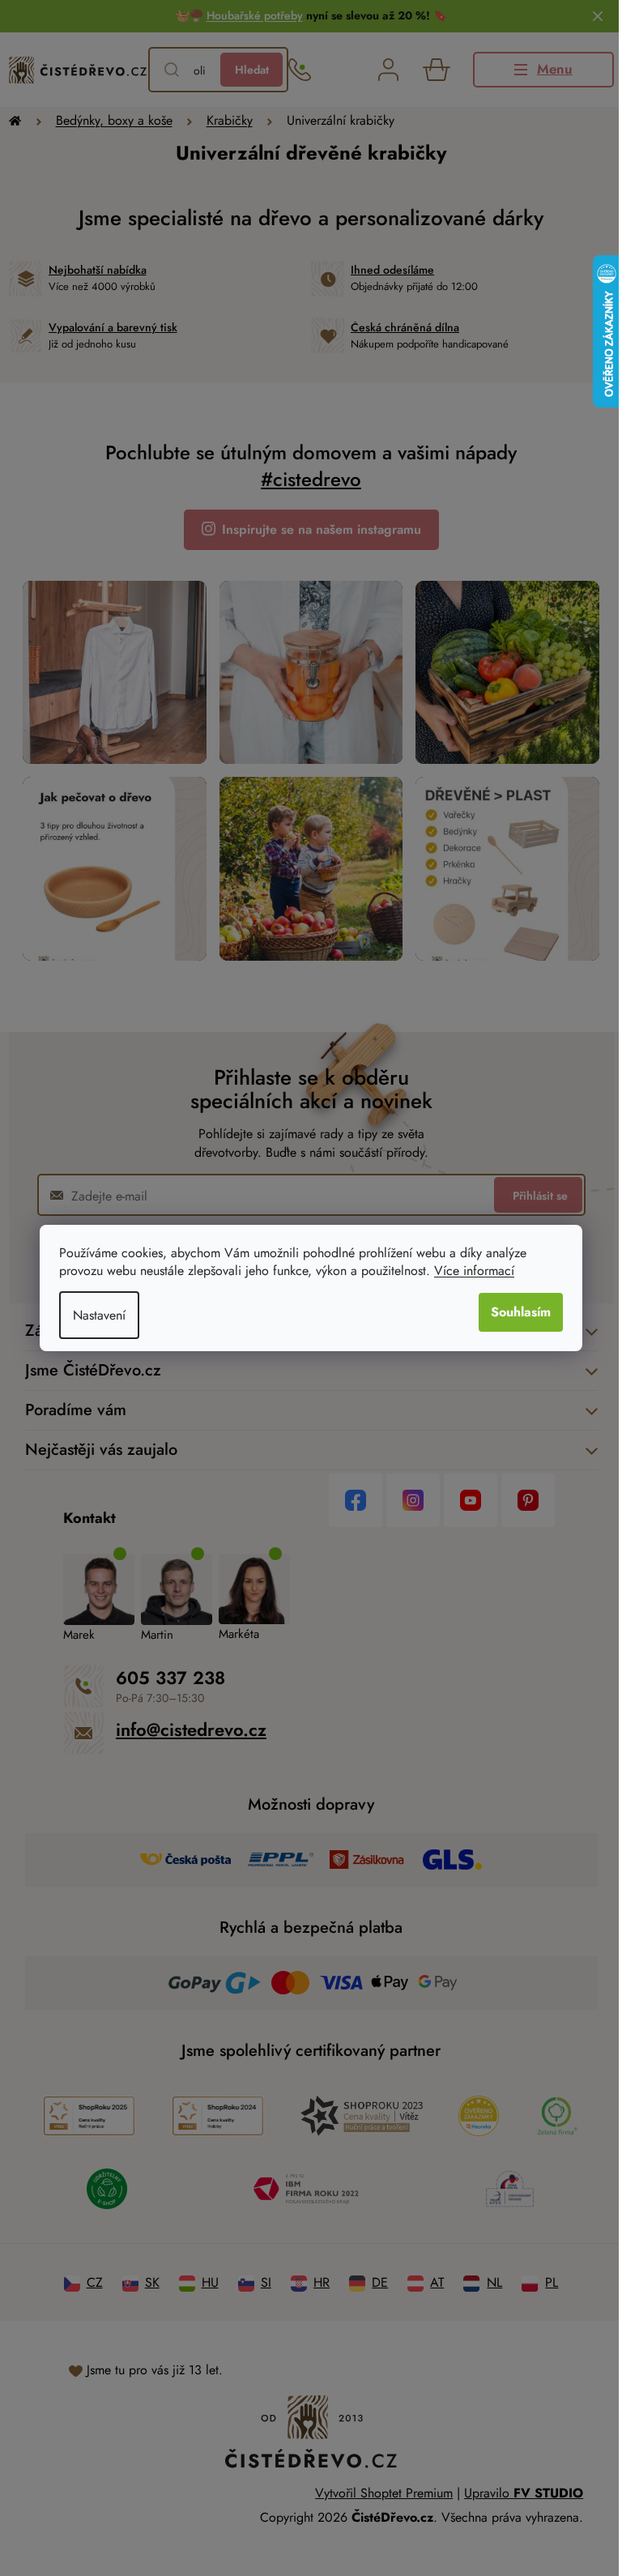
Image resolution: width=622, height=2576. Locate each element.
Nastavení (94, 1315)
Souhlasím (515, 1312)
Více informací (469, 1271)
